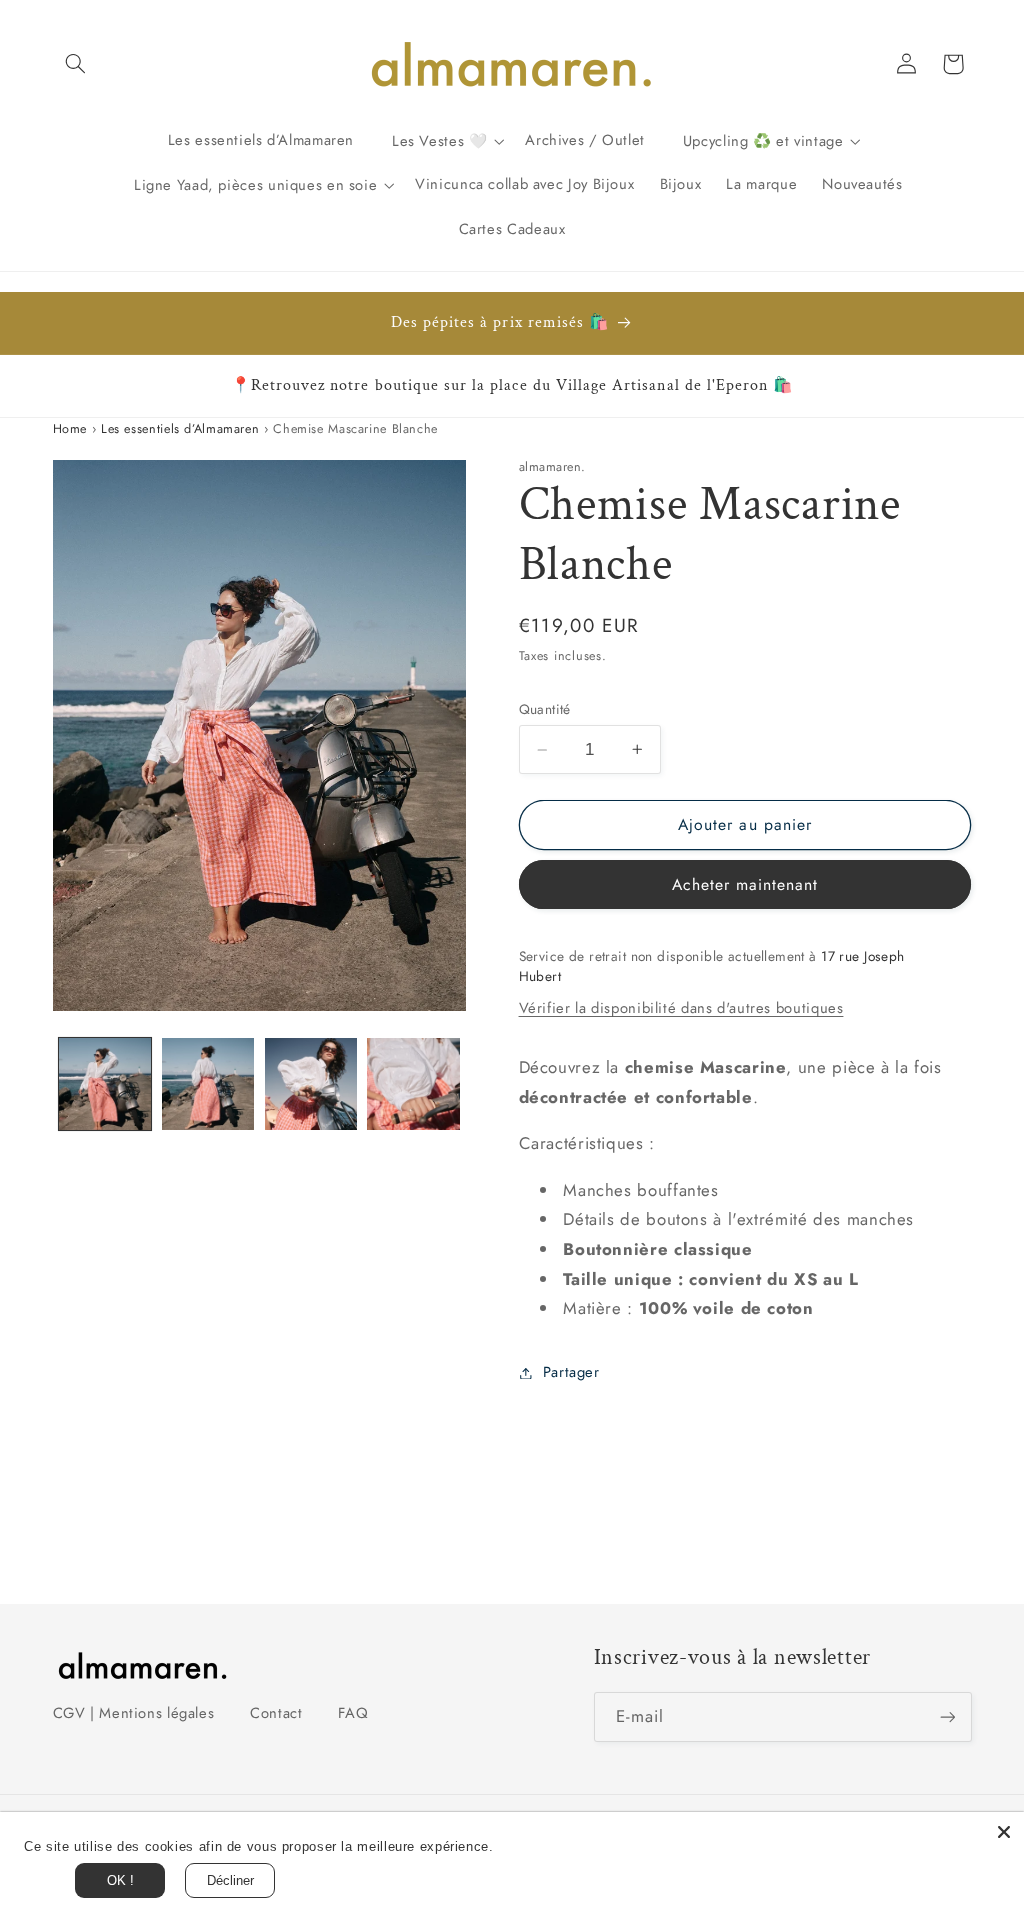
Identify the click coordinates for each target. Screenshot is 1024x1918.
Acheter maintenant (745, 884)
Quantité (545, 709)
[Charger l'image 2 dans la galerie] (208, 1084)
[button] (76, 64)
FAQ (353, 1713)
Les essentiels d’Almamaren (180, 429)
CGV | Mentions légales (134, 1713)
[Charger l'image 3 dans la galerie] (311, 1084)
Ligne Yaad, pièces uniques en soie (255, 184)
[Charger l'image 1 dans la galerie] (105, 1084)
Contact (276, 1713)
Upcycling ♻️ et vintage (763, 140)
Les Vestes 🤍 (440, 140)
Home (70, 429)
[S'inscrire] (947, 1716)
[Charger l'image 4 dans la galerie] (413, 1084)
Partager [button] (571, 1372)
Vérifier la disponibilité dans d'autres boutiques (681, 1008)
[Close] (1004, 1832)
